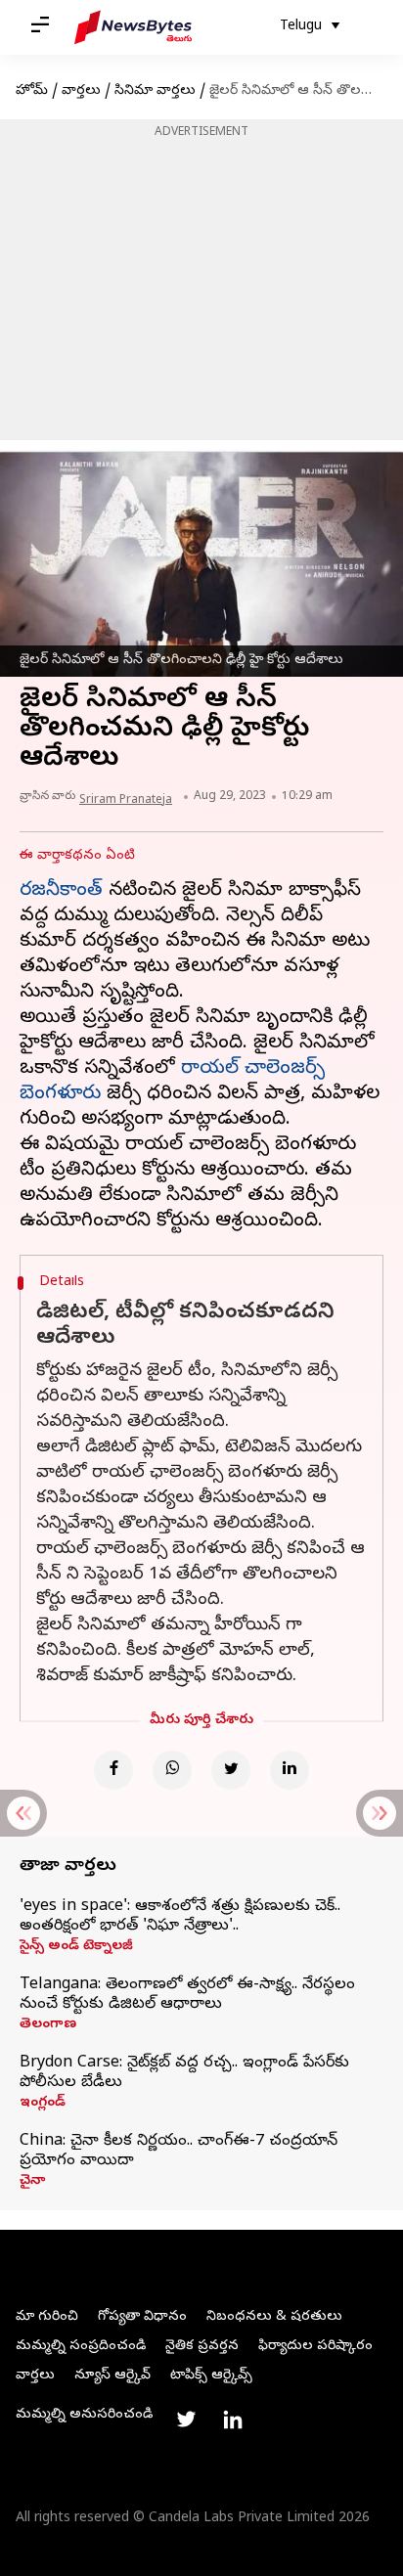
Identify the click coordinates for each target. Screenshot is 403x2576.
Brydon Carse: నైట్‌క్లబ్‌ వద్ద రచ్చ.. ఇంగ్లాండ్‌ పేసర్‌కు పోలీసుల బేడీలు (184, 2073)
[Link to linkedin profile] (233, 2420)
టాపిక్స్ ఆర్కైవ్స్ (211, 2376)
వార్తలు (81, 91)
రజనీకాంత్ (61, 891)
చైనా (32, 2182)
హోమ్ (32, 91)
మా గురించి (47, 2317)
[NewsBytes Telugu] (133, 27)
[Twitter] (231, 1770)
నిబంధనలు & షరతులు (274, 2317)
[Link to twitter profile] (186, 2420)
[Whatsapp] (172, 1770)
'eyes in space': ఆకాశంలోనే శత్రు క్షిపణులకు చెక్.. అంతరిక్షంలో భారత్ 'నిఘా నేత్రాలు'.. (180, 1917)
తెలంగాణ (48, 2025)
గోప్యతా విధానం (142, 2317)
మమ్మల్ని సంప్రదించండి (81, 2347)
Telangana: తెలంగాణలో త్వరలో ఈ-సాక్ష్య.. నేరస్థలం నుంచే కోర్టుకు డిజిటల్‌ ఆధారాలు (187, 1995)
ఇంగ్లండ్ (43, 2104)
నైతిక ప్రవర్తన (202, 2347)
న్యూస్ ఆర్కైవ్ (112, 2376)
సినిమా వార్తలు (155, 91)
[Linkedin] (290, 1770)
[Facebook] (113, 1770)
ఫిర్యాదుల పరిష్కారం (315, 2347)
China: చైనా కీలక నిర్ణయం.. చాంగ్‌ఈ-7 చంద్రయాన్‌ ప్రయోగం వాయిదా (179, 2152)
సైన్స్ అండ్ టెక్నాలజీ (76, 1947)
